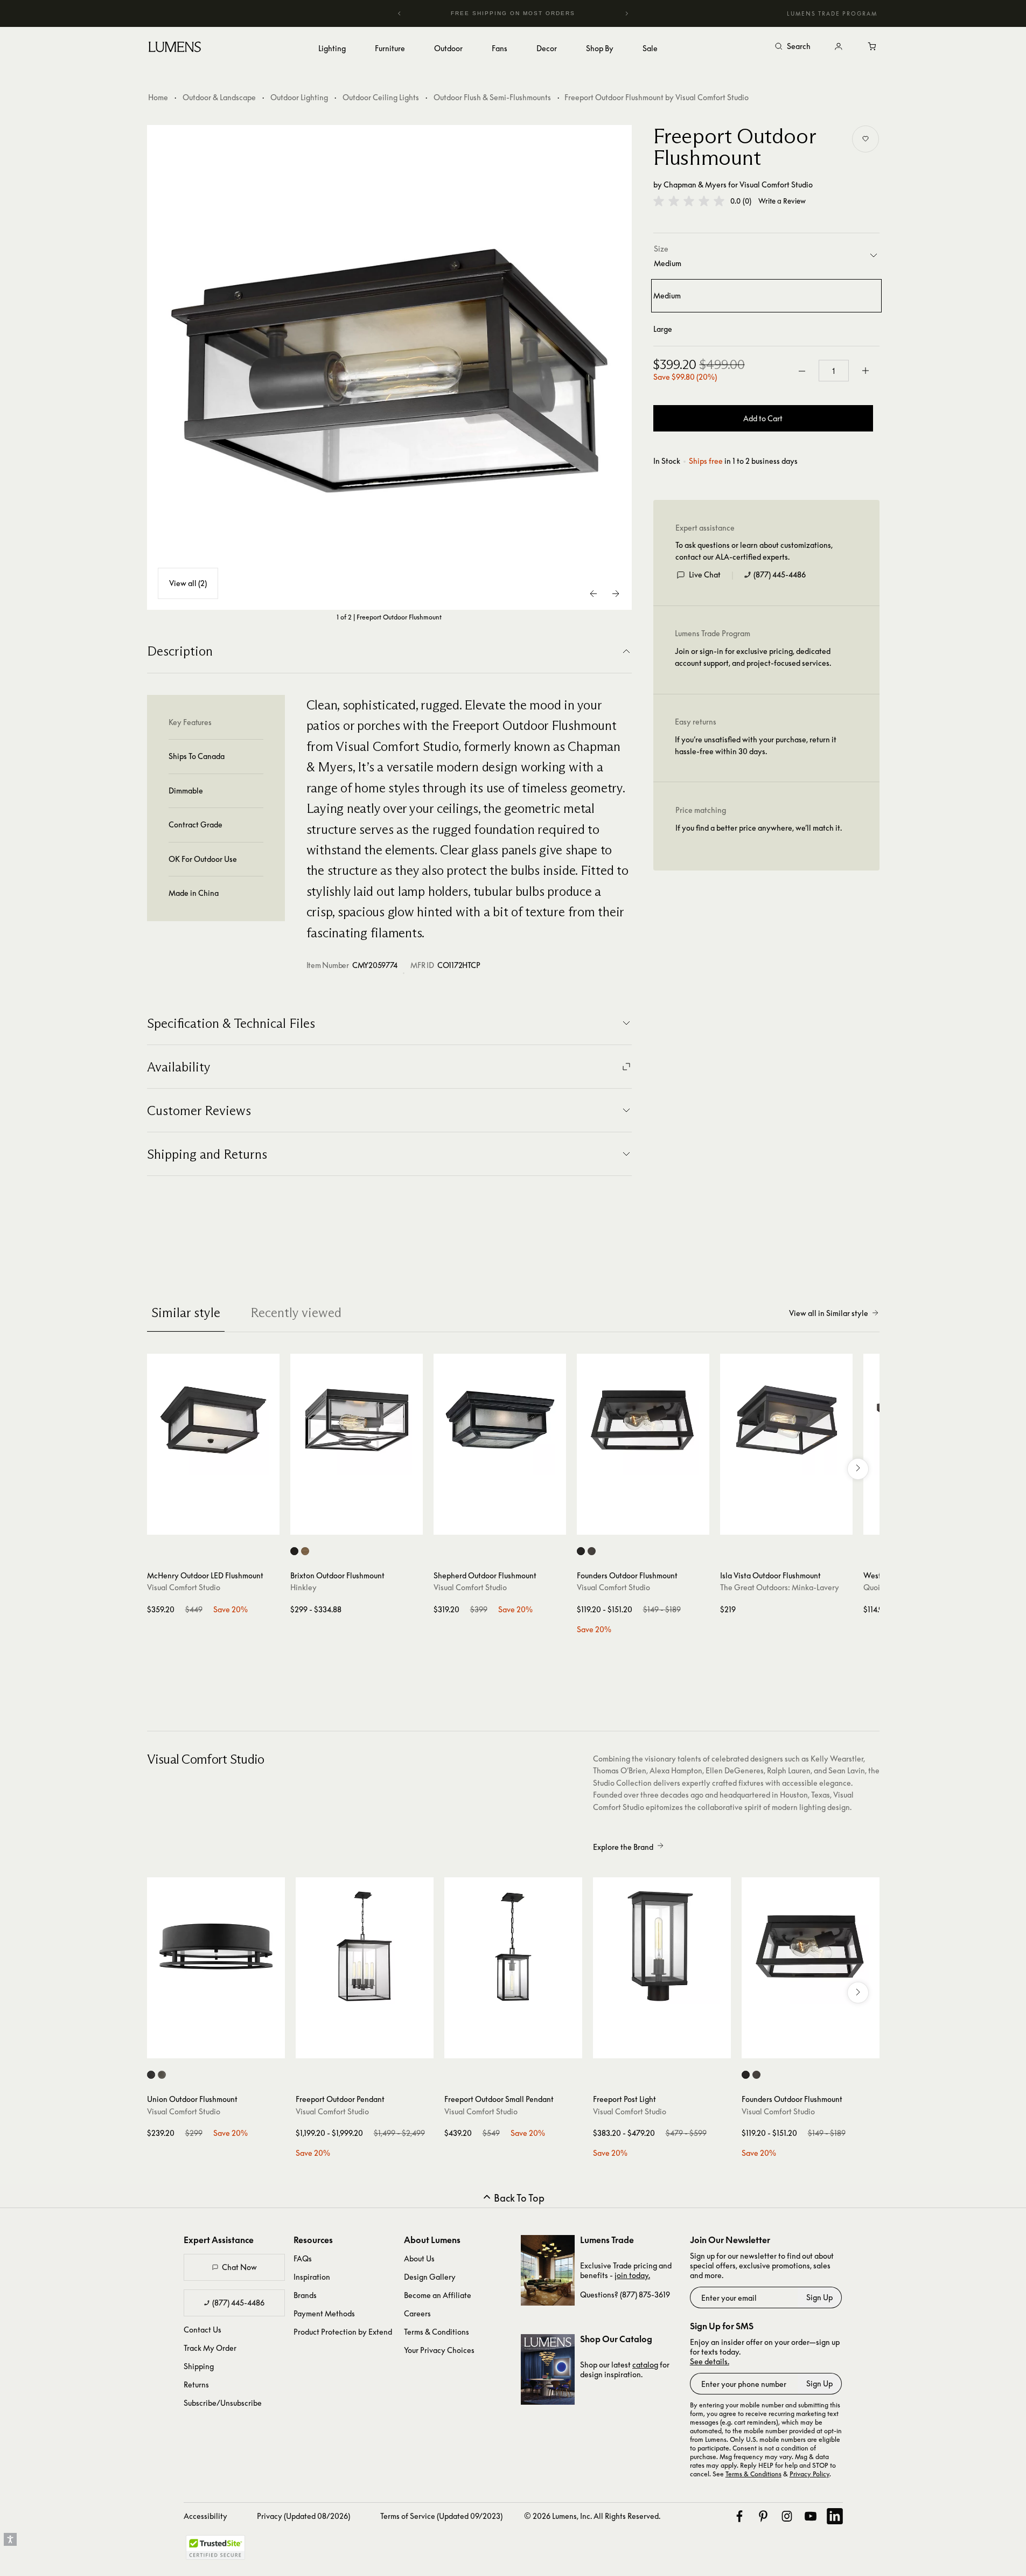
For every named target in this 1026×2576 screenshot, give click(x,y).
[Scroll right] (858, 1469)
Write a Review (782, 201)
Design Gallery (430, 2277)
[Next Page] (616, 594)
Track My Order (210, 2348)
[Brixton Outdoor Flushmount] (357, 1420)
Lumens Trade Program (832, 13)
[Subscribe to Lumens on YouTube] (811, 2516)
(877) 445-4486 (780, 575)
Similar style (186, 1313)
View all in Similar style (829, 1313)
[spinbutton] (834, 371)
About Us (419, 2258)
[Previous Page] (594, 594)
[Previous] (400, 13)
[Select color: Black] (294, 1551)
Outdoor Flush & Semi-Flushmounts (492, 97)
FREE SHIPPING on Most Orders (511, 13)
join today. (632, 2275)
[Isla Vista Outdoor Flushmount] (786, 1420)
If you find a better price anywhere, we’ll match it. (759, 828)
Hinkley (303, 1587)
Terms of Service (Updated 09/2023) (441, 2516)
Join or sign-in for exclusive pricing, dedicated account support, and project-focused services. (753, 657)
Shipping (199, 2366)
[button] (689, 201)
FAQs (303, 2258)
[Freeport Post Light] (662, 1946)
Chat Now (239, 2267)
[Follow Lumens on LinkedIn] (835, 2516)
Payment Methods (324, 2313)
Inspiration (312, 2277)
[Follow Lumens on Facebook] (739, 2516)
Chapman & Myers (695, 185)
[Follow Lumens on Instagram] (787, 2516)
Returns (196, 2384)
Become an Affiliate (438, 2295)
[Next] (626, 13)
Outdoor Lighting (299, 97)
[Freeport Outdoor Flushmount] (389, 367)
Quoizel (877, 1587)
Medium (667, 295)
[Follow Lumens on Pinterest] (763, 2516)
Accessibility (205, 2516)
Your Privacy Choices (439, 2350)
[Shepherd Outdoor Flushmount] (500, 1420)
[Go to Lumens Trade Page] (548, 2270)
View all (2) (188, 583)
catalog (645, 2365)
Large (663, 329)
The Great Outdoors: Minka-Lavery (780, 1587)
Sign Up (819, 2297)
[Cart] (873, 47)
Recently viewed (296, 1313)
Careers (417, 2313)
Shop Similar (221, 1524)
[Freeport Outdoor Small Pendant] (513, 1946)
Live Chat (705, 575)
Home (158, 97)
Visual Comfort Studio (776, 185)
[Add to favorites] (866, 139)
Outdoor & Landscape (219, 97)
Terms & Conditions (437, 2332)
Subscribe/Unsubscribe (223, 2403)
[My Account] (839, 47)
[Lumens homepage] (175, 48)
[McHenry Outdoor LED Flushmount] (213, 1420)
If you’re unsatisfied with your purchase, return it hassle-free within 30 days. (756, 745)
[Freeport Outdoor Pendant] (365, 1946)
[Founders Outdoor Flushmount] (643, 1420)
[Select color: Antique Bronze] (592, 1551)
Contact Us (203, 2330)
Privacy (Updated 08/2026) (303, 2516)
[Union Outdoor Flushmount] (216, 1946)
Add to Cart (763, 418)
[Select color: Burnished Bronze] (305, 1551)
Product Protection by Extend (343, 2332)
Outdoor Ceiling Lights (381, 97)
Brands (305, 2295)
